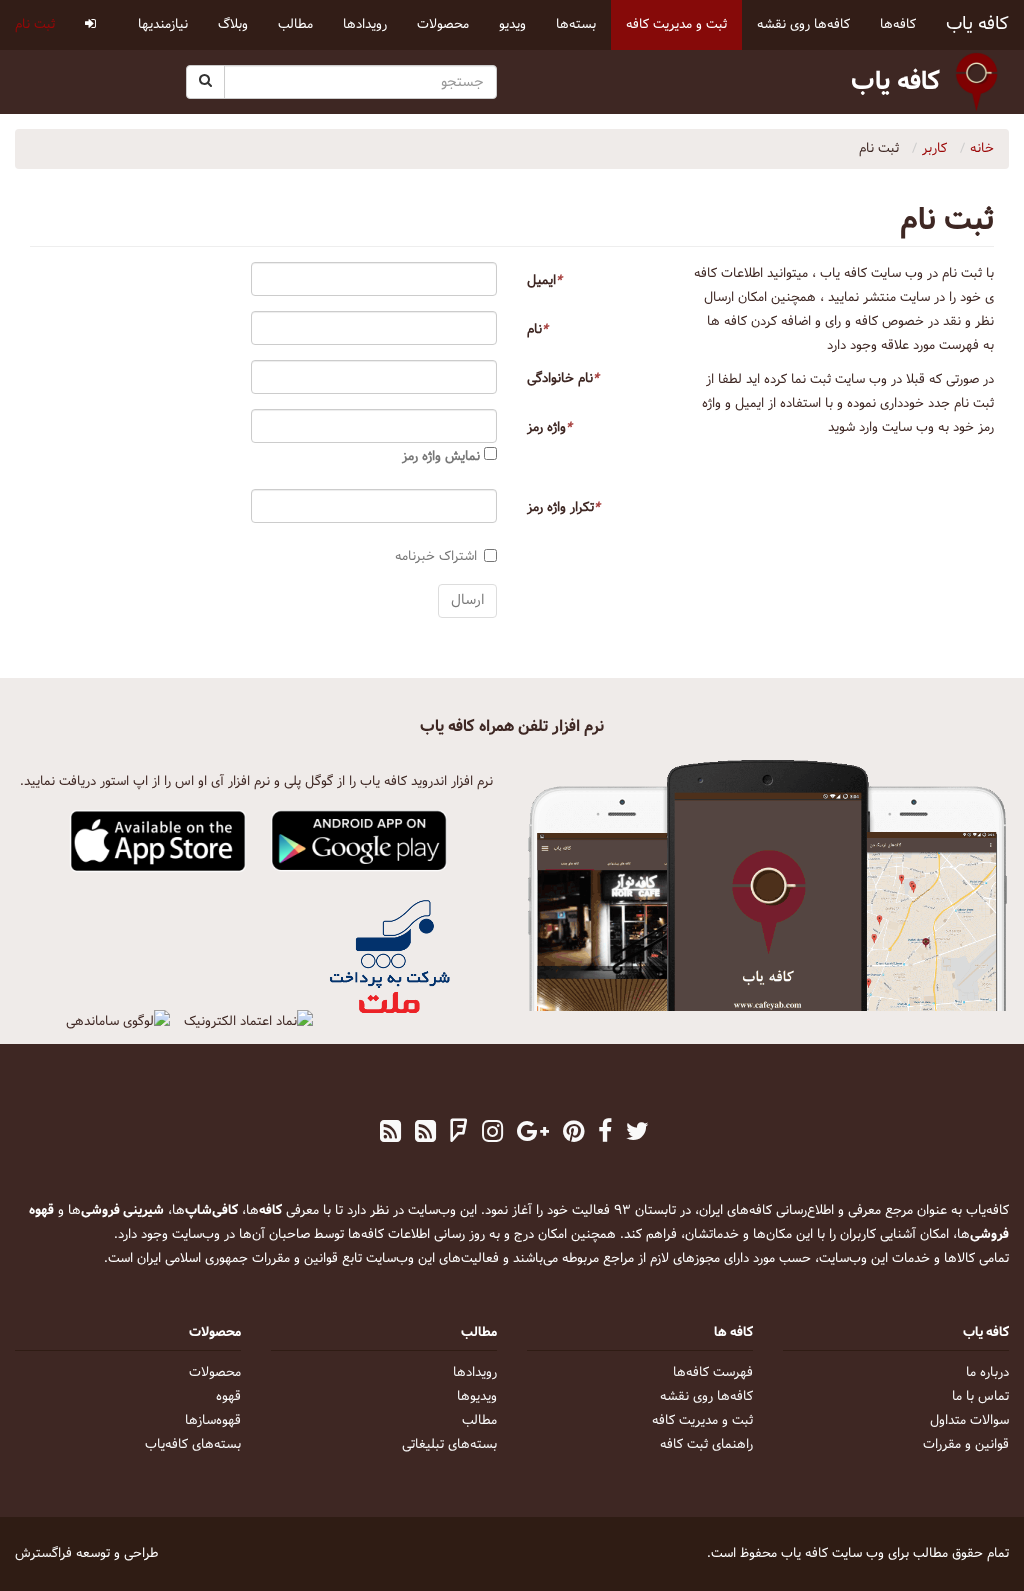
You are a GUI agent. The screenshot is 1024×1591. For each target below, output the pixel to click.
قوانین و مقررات (966, 1445)
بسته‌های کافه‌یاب (193, 1445)
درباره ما (987, 1373)
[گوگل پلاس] (533, 1134)
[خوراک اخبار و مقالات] (425, 1134)
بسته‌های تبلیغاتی (449, 1445)
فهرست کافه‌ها (713, 1373)
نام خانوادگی (563, 379)
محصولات (215, 1373)
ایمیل (544, 281)
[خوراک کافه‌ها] (390, 1134)
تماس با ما (980, 1397)
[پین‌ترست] (573, 1134)
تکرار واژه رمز (563, 508)
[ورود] (90, 25)
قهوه (228, 1397)
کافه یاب (977, 24)
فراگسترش (43, 1554)
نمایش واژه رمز (443, 457)
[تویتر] (637, 1134)
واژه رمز (549, 428)
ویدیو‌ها (477, 1397)
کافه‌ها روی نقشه (706, 1397)
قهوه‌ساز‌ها (213, 1421)
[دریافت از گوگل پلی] (359, 842)
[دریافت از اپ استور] (158, 842)
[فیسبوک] (605, 1134)
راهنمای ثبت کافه (706, 1445)
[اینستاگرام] (492, 1134)
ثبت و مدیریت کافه (702, 1421)
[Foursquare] (459, 1134)
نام (537, 330)
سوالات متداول (969, 1421)
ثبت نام (35, 25)
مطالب (479, 1421)
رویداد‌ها (475, 1373)
